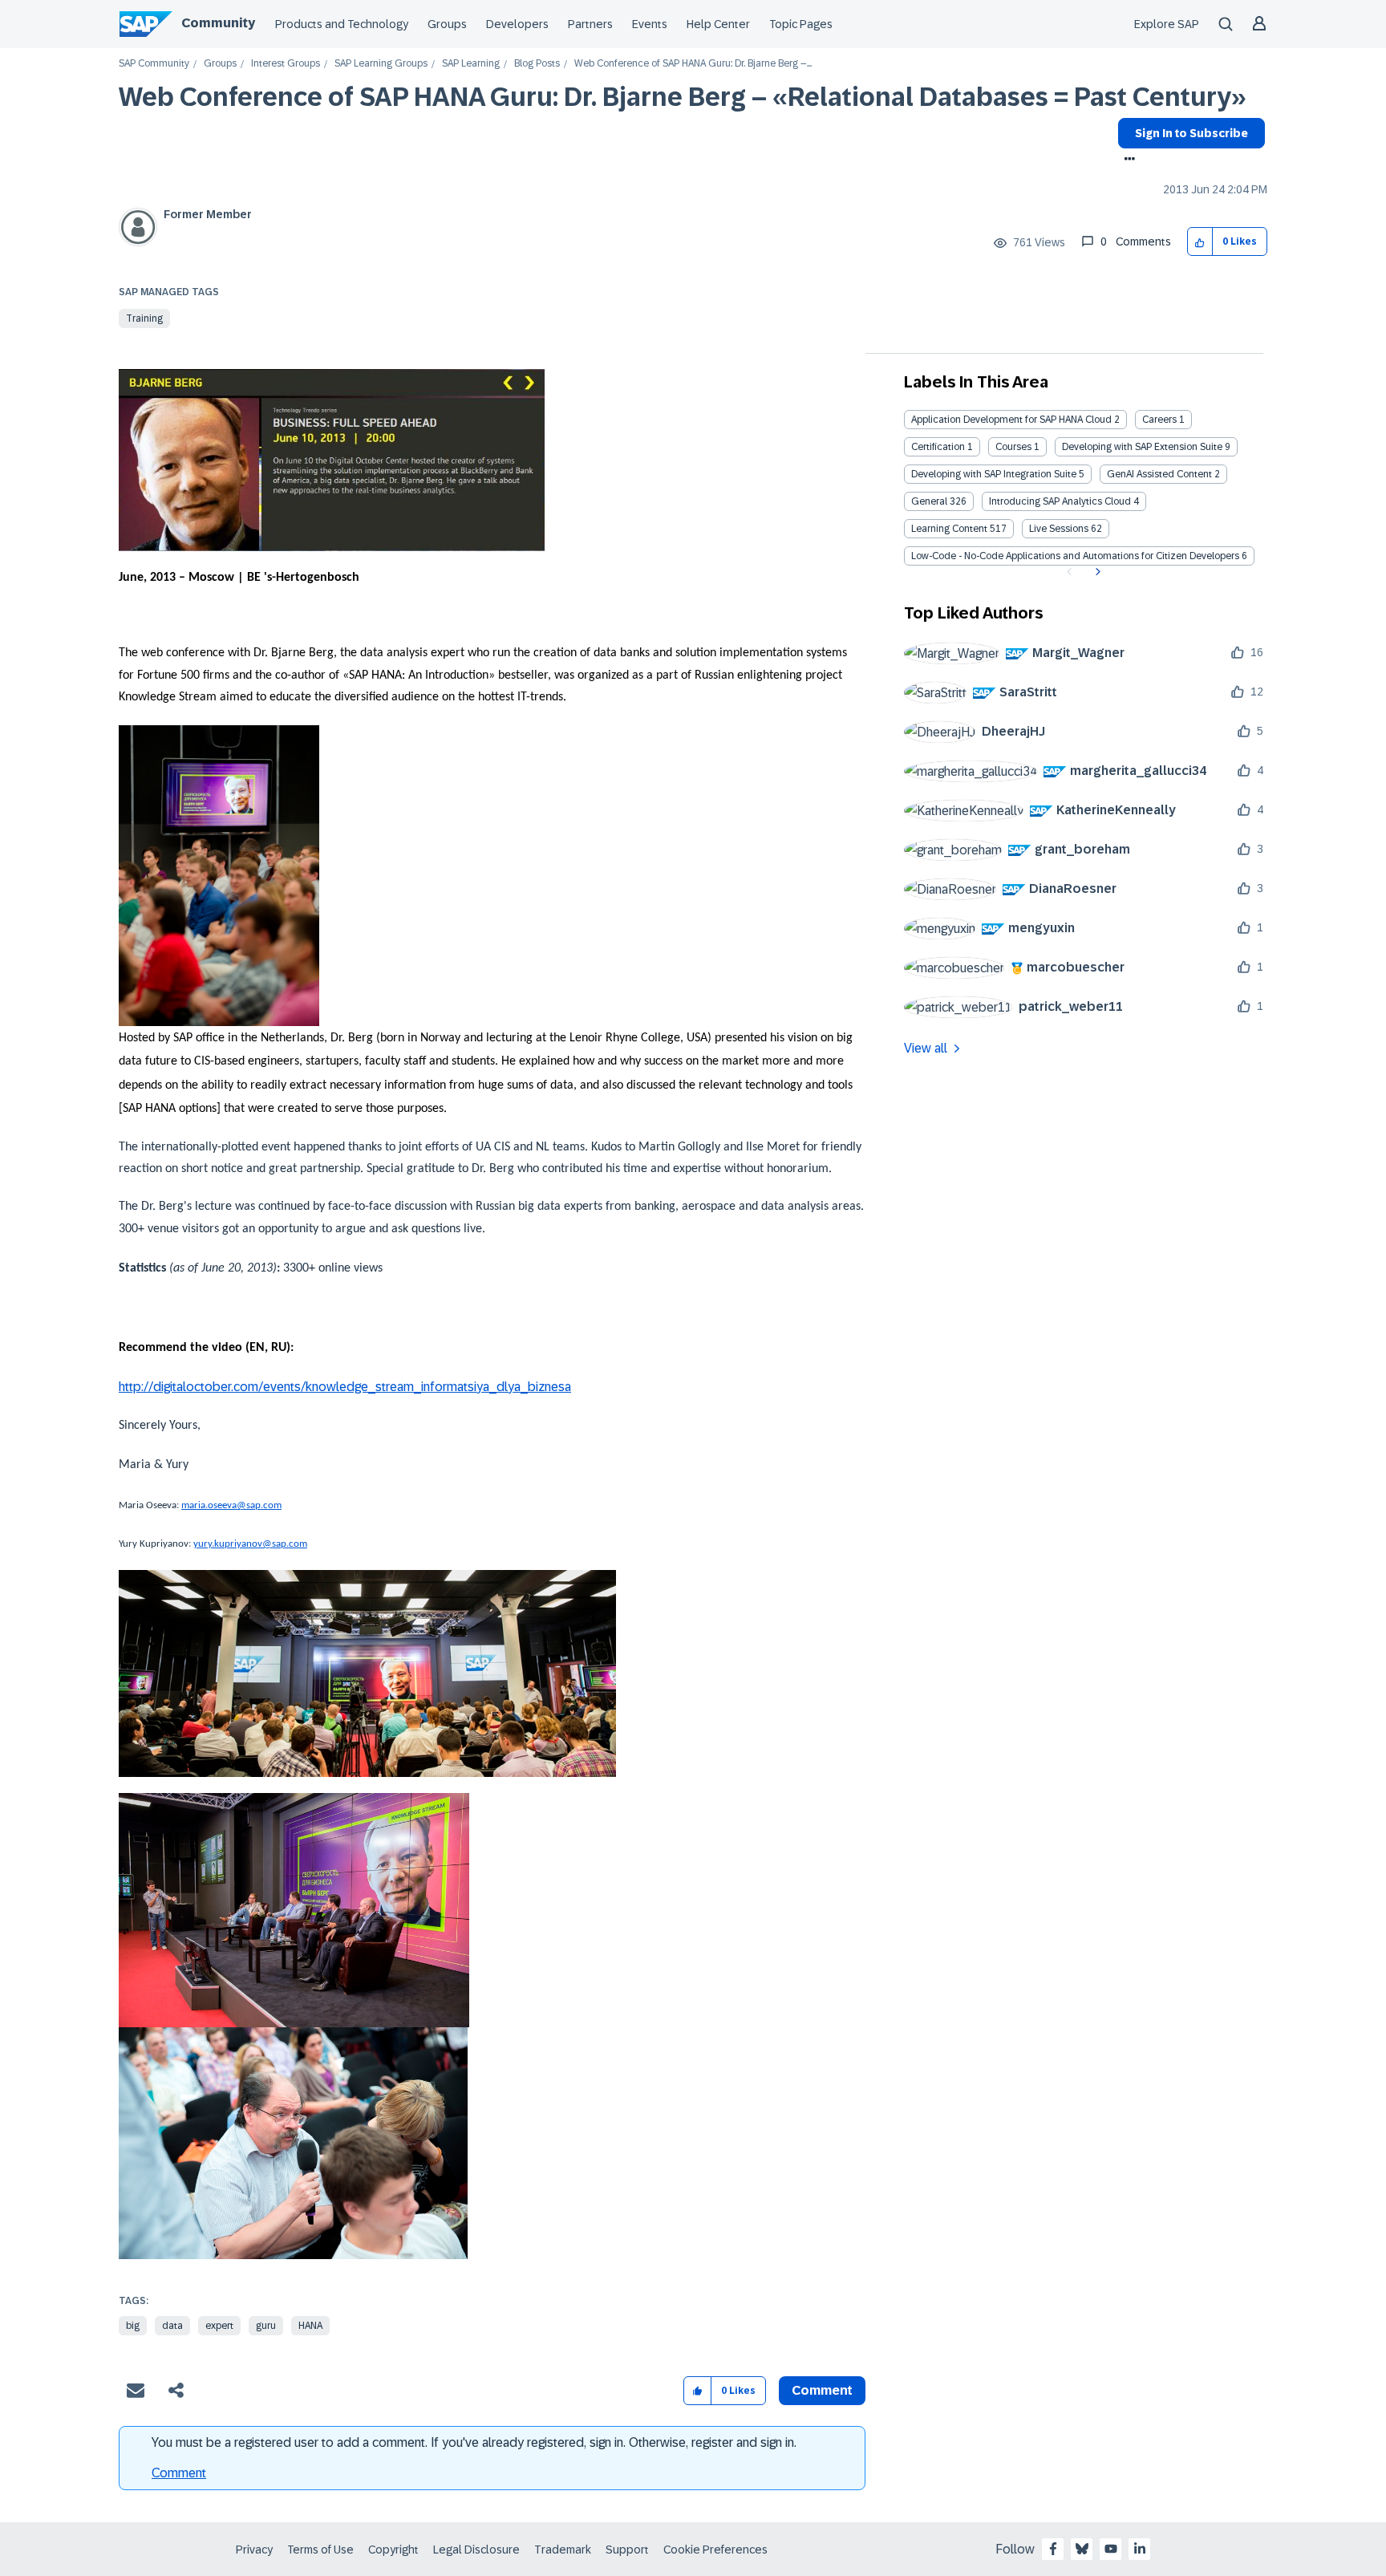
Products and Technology (342, 24)
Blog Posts (537, 64)
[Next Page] (1096, 572)
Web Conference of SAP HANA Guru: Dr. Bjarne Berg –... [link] (693, 64)
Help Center (718, 24)
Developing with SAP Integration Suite (994, 474)
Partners (590, 24)
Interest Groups (286, 64)
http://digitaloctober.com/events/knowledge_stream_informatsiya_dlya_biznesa (345, 1387)
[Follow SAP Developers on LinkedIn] (1140, 2549)
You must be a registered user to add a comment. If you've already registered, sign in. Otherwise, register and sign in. (474, 2442)
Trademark (563, 2550)
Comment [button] (822, 2390)
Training (144, 318)
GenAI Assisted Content (1159, 474)
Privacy (254, 2550)
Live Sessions (1059, 529)
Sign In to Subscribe (1191, 133)
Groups (447, 24)
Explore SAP (1167, 24)
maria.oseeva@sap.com (231, 1505)
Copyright (393, 2550)
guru (266, 2326)
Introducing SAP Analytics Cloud (1060, 501)
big (133, 2326)
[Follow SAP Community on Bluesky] (1082, 2549)
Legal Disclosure (476, 2550)
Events (650, 24)
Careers (1159, 420)
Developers (517, 24)
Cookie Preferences (715, 2550)
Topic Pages (801, 24)
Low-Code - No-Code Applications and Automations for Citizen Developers (1075, 556)
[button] (1200, 242)
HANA (310, 2326)
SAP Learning (471, 64)
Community (218, 23)
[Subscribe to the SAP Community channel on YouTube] (1111, 2549)
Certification (938, 447)
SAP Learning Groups (381, 64)
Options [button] (1127, 160)
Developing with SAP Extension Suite (1142, 447)
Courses (1013, 447)
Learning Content (949, 529)
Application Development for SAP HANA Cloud (1011, 420)
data (172, 2326)
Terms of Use (320, 2550)
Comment (179, 2473)
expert (219, 2326)
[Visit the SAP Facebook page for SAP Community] (1053, 2549)
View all (926, 1048)
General (929, 501)
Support (627, 2550)
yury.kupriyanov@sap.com (250, 1544)
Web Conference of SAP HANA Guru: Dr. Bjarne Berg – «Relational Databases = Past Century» (683, 97)
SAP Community (154, 64)
